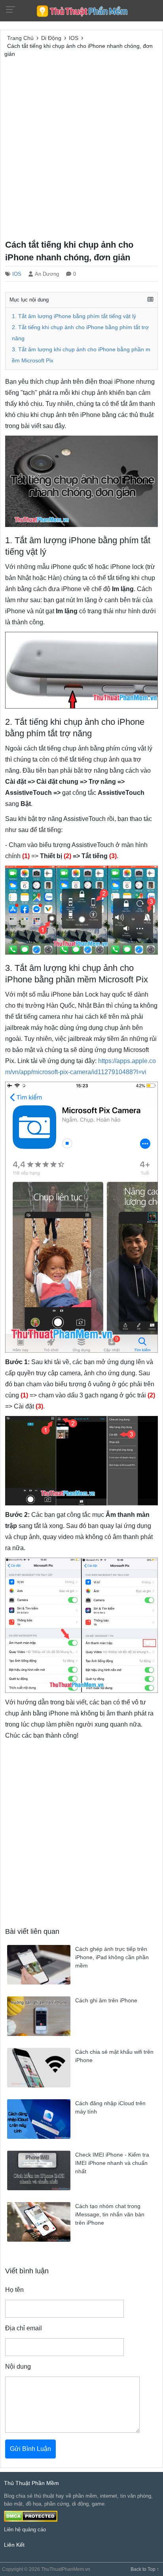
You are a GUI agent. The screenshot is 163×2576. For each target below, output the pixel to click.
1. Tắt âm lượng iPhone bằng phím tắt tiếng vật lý (74, 316)
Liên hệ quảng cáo (25, 2530)
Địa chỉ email (24, 2328)
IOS (17, 274)
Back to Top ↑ (145, 2569)
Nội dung (18, 2367)
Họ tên (14, 2290)
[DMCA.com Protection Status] (31, 2516)
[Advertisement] (81, 147)
